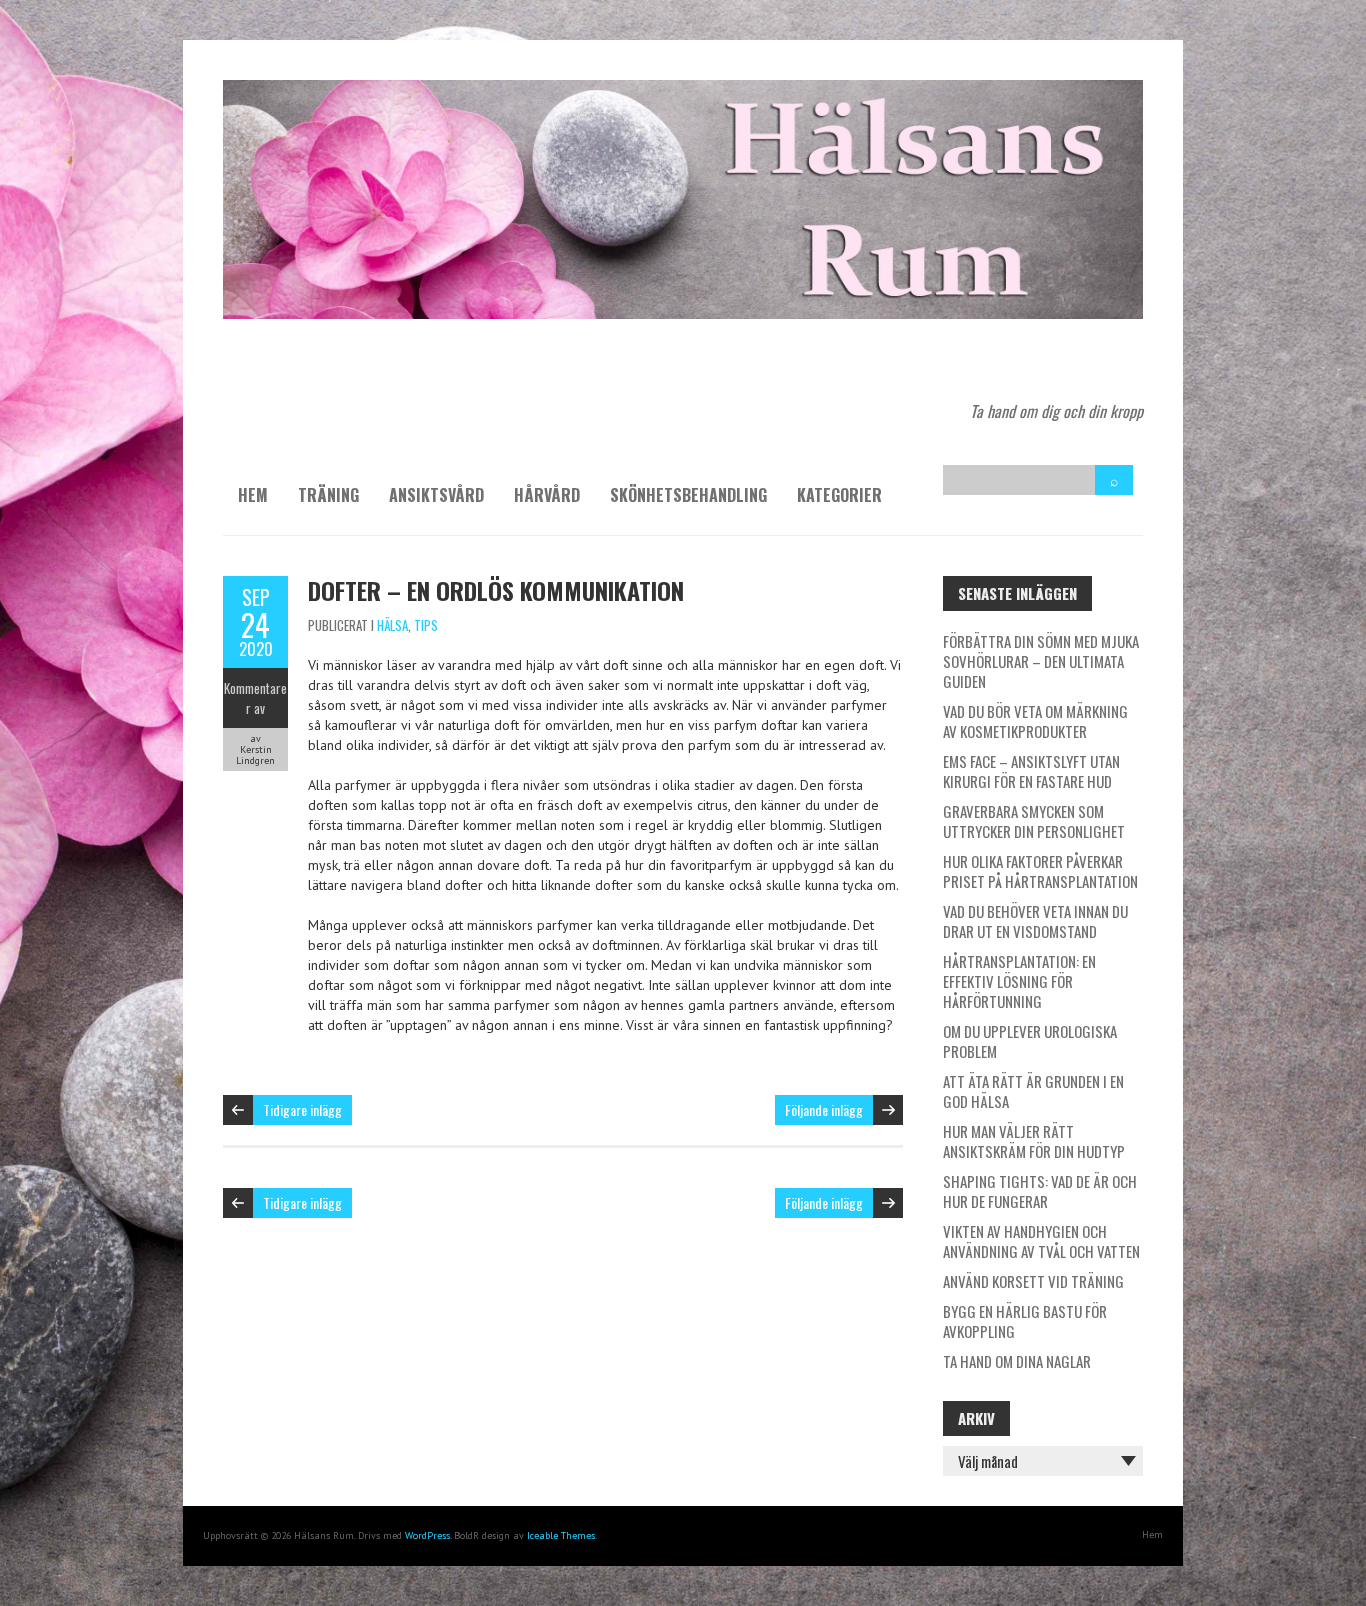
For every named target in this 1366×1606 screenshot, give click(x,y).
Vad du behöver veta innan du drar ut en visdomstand (1035, 921)
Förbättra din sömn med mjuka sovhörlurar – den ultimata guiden (1041, 661)
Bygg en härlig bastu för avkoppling (1025, 1321)
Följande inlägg (824, 1109)
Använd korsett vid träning (1033, 1281)
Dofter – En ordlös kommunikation (496, 590)
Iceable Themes (561, 1535)
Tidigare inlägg (302, 1109)
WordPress (427, 1535)
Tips (426, 625)
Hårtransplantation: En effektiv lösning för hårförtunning (1019, 981)
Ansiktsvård (436, 495)
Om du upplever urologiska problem (1030, 1041)
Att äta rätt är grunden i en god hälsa (1033, 1091)
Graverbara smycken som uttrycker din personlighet (1034, 821)
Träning (328, 495)
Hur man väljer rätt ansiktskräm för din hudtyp (1034, 1141)
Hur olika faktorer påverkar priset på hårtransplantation (1040, 871)
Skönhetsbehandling (688, 495)
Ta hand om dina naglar (1017, 1361)
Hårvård (547, 495)
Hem (253, 495)
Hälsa (392, 625)
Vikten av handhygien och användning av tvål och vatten (1041, 1241)
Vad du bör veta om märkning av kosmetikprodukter (1035, 721)
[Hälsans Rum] (683, 90)
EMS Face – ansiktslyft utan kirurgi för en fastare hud (1031, 771)
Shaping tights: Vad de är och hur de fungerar (1040, 1191)
